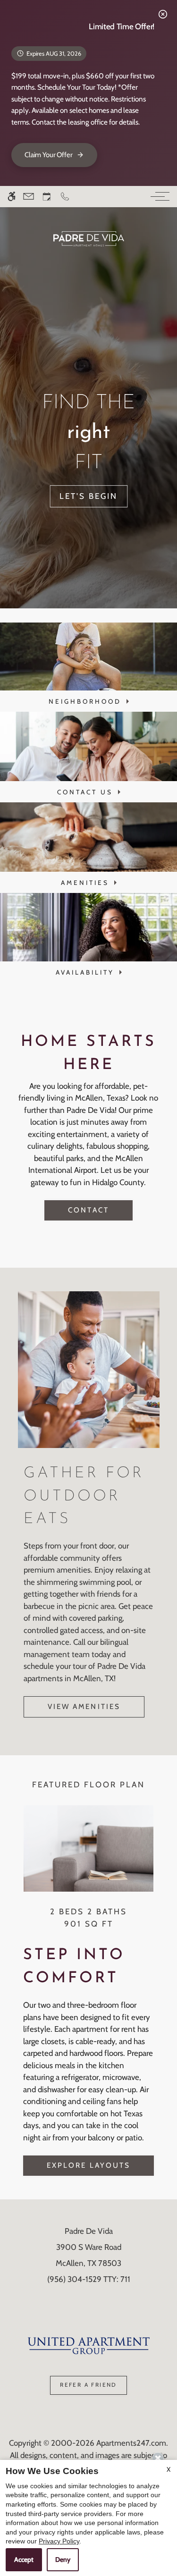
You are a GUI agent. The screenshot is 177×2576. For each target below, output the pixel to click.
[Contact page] (29, 197)
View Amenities (84, 1706)
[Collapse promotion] (163, 14)
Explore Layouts (88, 2165)
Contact (88, 1210)
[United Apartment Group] (88, 2345)
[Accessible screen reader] (12, 197)
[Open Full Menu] (158, 197)
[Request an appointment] (47, 197)
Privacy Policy (59, 2541)
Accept (24, 2559)
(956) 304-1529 (89, 2279)
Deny (63, 2559)
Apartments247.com (131, 2443)
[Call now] (65, 197)
